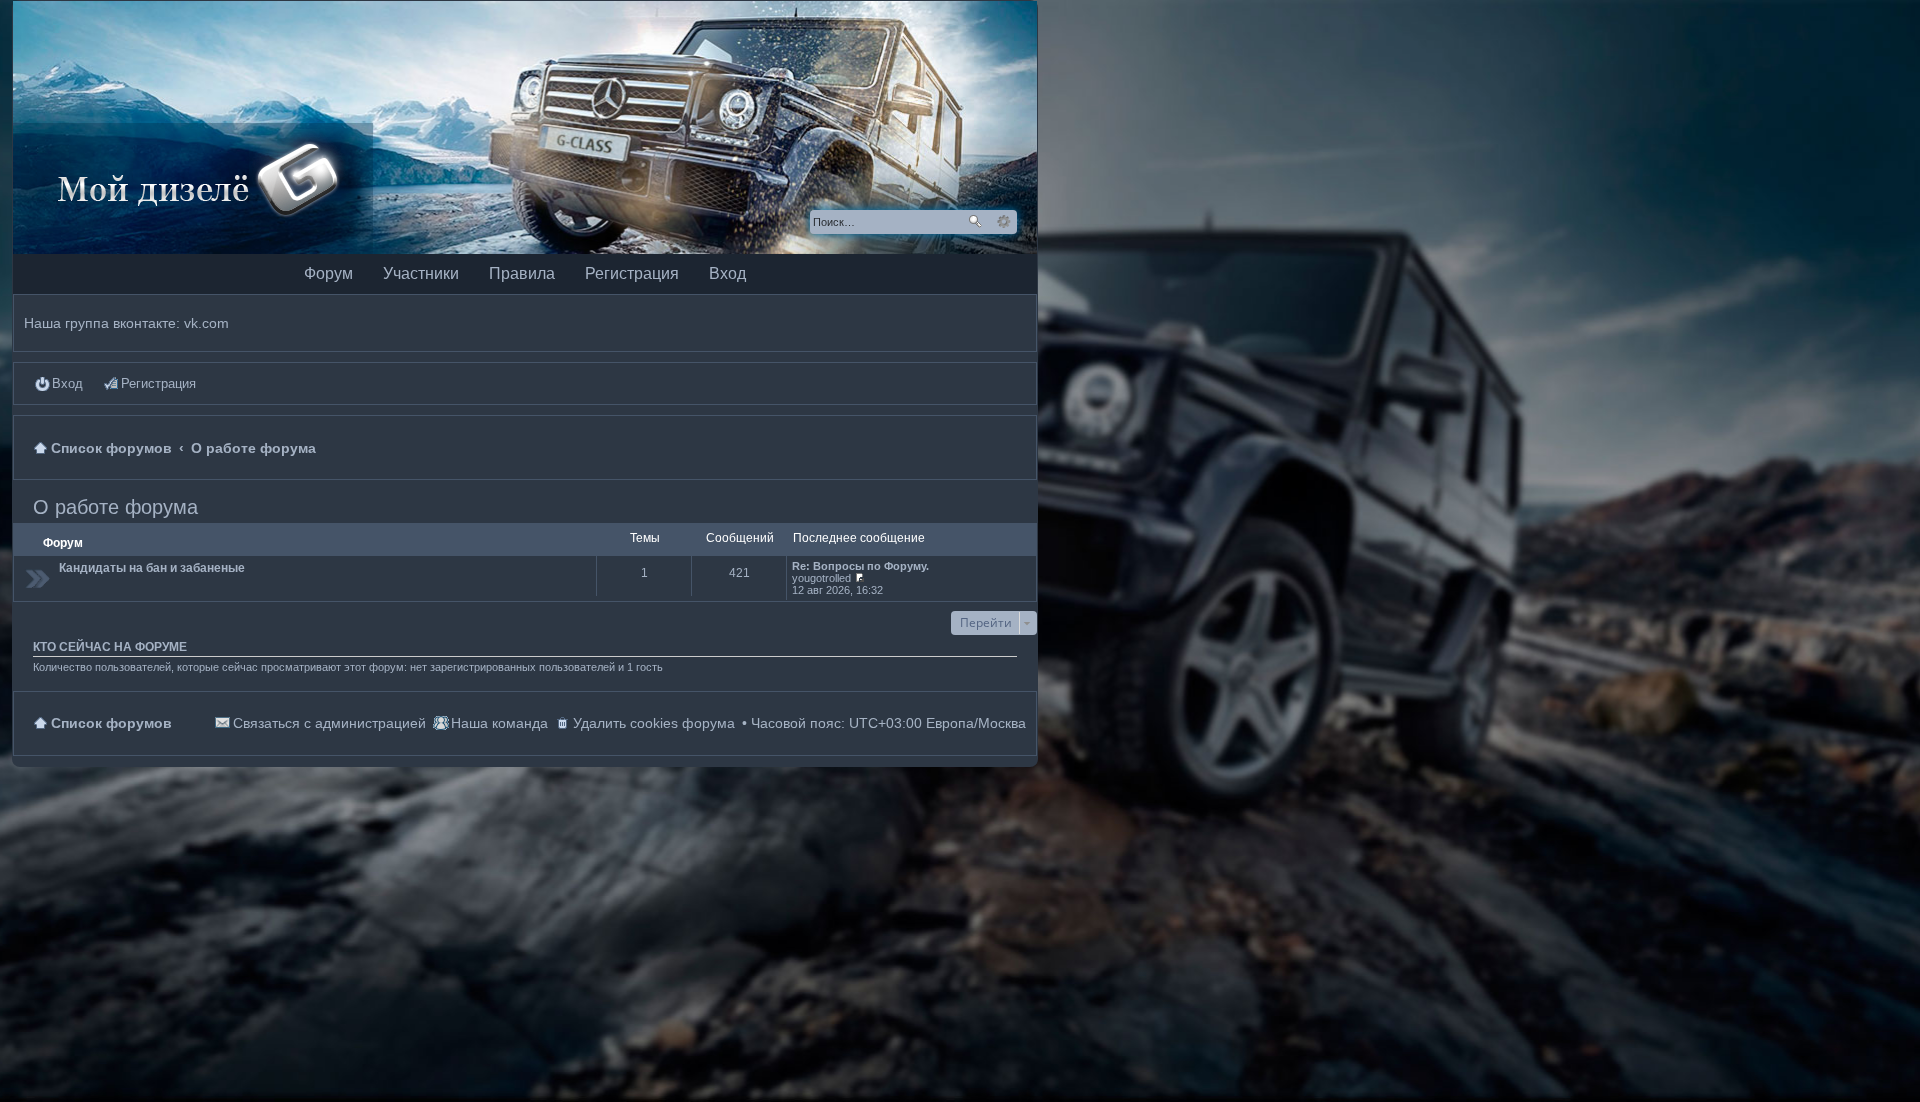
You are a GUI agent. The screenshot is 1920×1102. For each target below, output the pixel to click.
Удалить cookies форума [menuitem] (654, 723)
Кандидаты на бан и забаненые (152, 568)
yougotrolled (821, 578)
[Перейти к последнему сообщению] (859, 578)
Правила (522, 273)
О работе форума (115, 507)
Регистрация (632, 273)
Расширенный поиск (1003, 222)
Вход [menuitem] (67, 383)
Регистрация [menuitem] (158, 383)
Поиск (975, 222)
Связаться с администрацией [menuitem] (329, 723)
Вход (727, 273)
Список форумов (111, 723)
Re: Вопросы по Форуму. (860, 566)
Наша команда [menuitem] (499, 723)
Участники (421, 273)
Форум (328, 273)
